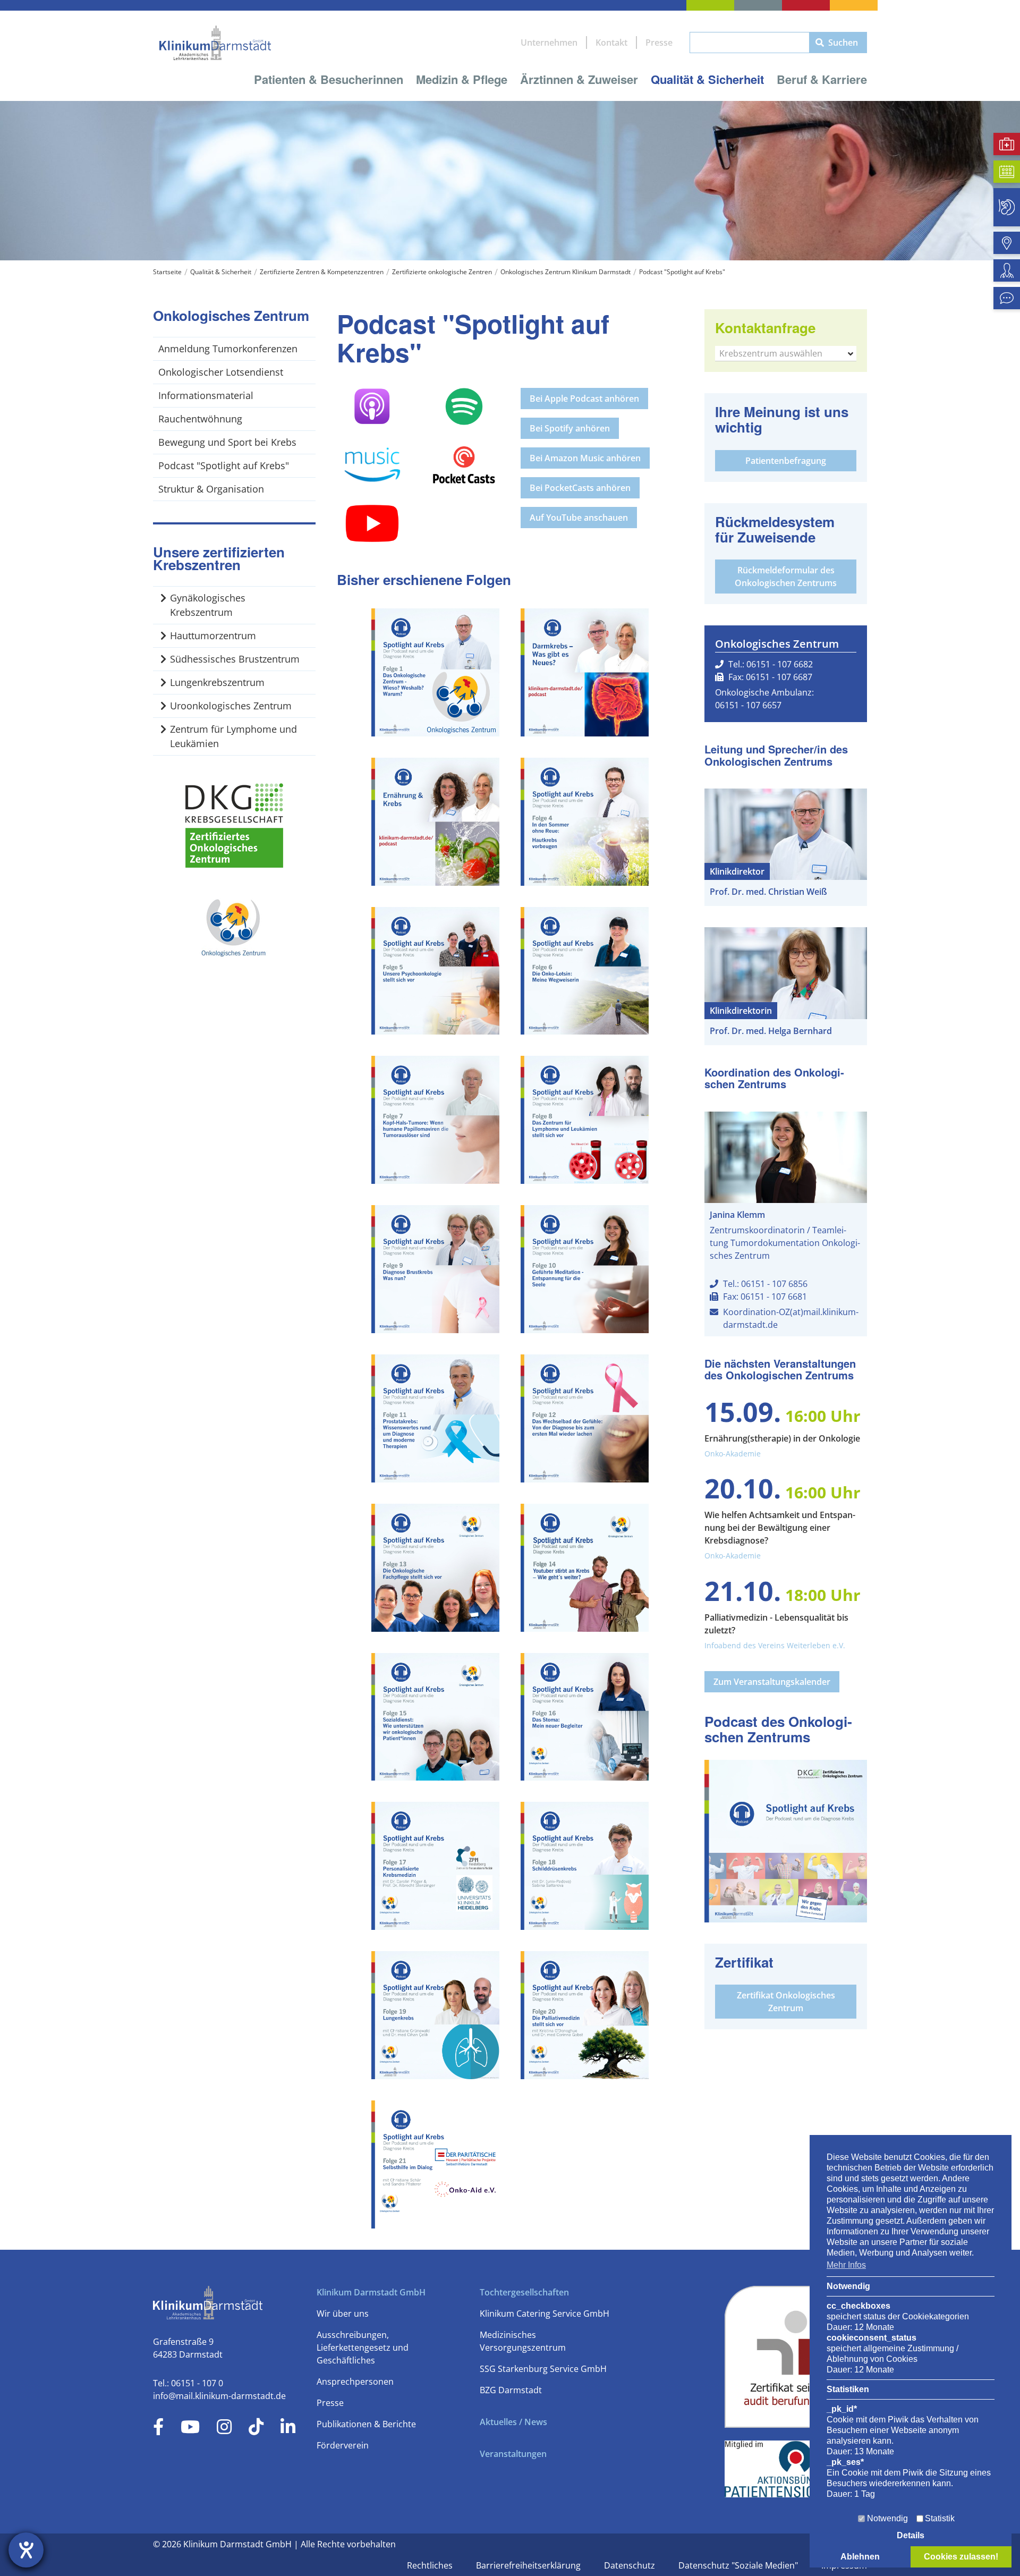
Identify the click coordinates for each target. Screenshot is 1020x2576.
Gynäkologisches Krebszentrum (208, 605)
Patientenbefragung (786, 461)
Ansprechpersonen (355, 2382)
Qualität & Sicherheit (707, 79)
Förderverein (343, 2445)
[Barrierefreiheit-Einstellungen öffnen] (26, 2550)
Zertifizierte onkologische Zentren (442, 272)
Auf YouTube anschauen (579, 518)
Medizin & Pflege (462, 79)
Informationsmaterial (206, 395)
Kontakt (611, 43)
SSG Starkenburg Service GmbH (543, 2369)
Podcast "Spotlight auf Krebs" (682, 272)
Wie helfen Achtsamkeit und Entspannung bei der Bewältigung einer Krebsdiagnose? (780, 1528)
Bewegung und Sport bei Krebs (227, 442)
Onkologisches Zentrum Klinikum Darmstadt (566, 272)
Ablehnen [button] (860, 2557)
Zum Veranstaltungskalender (772, 1682)
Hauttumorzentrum (213, 635)
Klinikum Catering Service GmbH (545, 2314)
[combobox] (786, 354)
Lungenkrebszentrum (217, 682)
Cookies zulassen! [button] (961, 2557)
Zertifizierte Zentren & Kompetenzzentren (322, 272)
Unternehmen (549, 43)
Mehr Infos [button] (846, 2265)
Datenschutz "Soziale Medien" (739, 2565)
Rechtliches (431, 2565)
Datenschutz (631, 2565)
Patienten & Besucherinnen (329, 79)
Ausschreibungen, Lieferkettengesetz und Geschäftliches (363, 2348)
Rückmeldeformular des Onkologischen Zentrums (786, 577)
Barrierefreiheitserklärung (529, 2565)
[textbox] (786, 353)
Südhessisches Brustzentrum (235, 659)
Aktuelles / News (513, 2422)
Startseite (167, 272)
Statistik (940, 2518)
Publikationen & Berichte (366, 2424)
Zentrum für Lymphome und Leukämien (233, 736)
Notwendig (887, 2518)
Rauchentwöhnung (200, 419)
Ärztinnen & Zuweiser (579, 79)
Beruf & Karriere (822, 79)
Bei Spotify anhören (570, 428)
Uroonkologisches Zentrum (231, 706)
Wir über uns (343, 2314)
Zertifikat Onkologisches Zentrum (786, 2002)
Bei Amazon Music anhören (585, 458)
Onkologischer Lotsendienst (221, 372)
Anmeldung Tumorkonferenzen (228, 349)
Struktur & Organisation (211, 489)
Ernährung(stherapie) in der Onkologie (782, 1438)
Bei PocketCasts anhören (580, 488)
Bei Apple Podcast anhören (584, 399)
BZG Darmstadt (511, 2390)
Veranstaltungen (513, 2454)
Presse (659, 43)
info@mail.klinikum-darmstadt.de (219, 2396)
